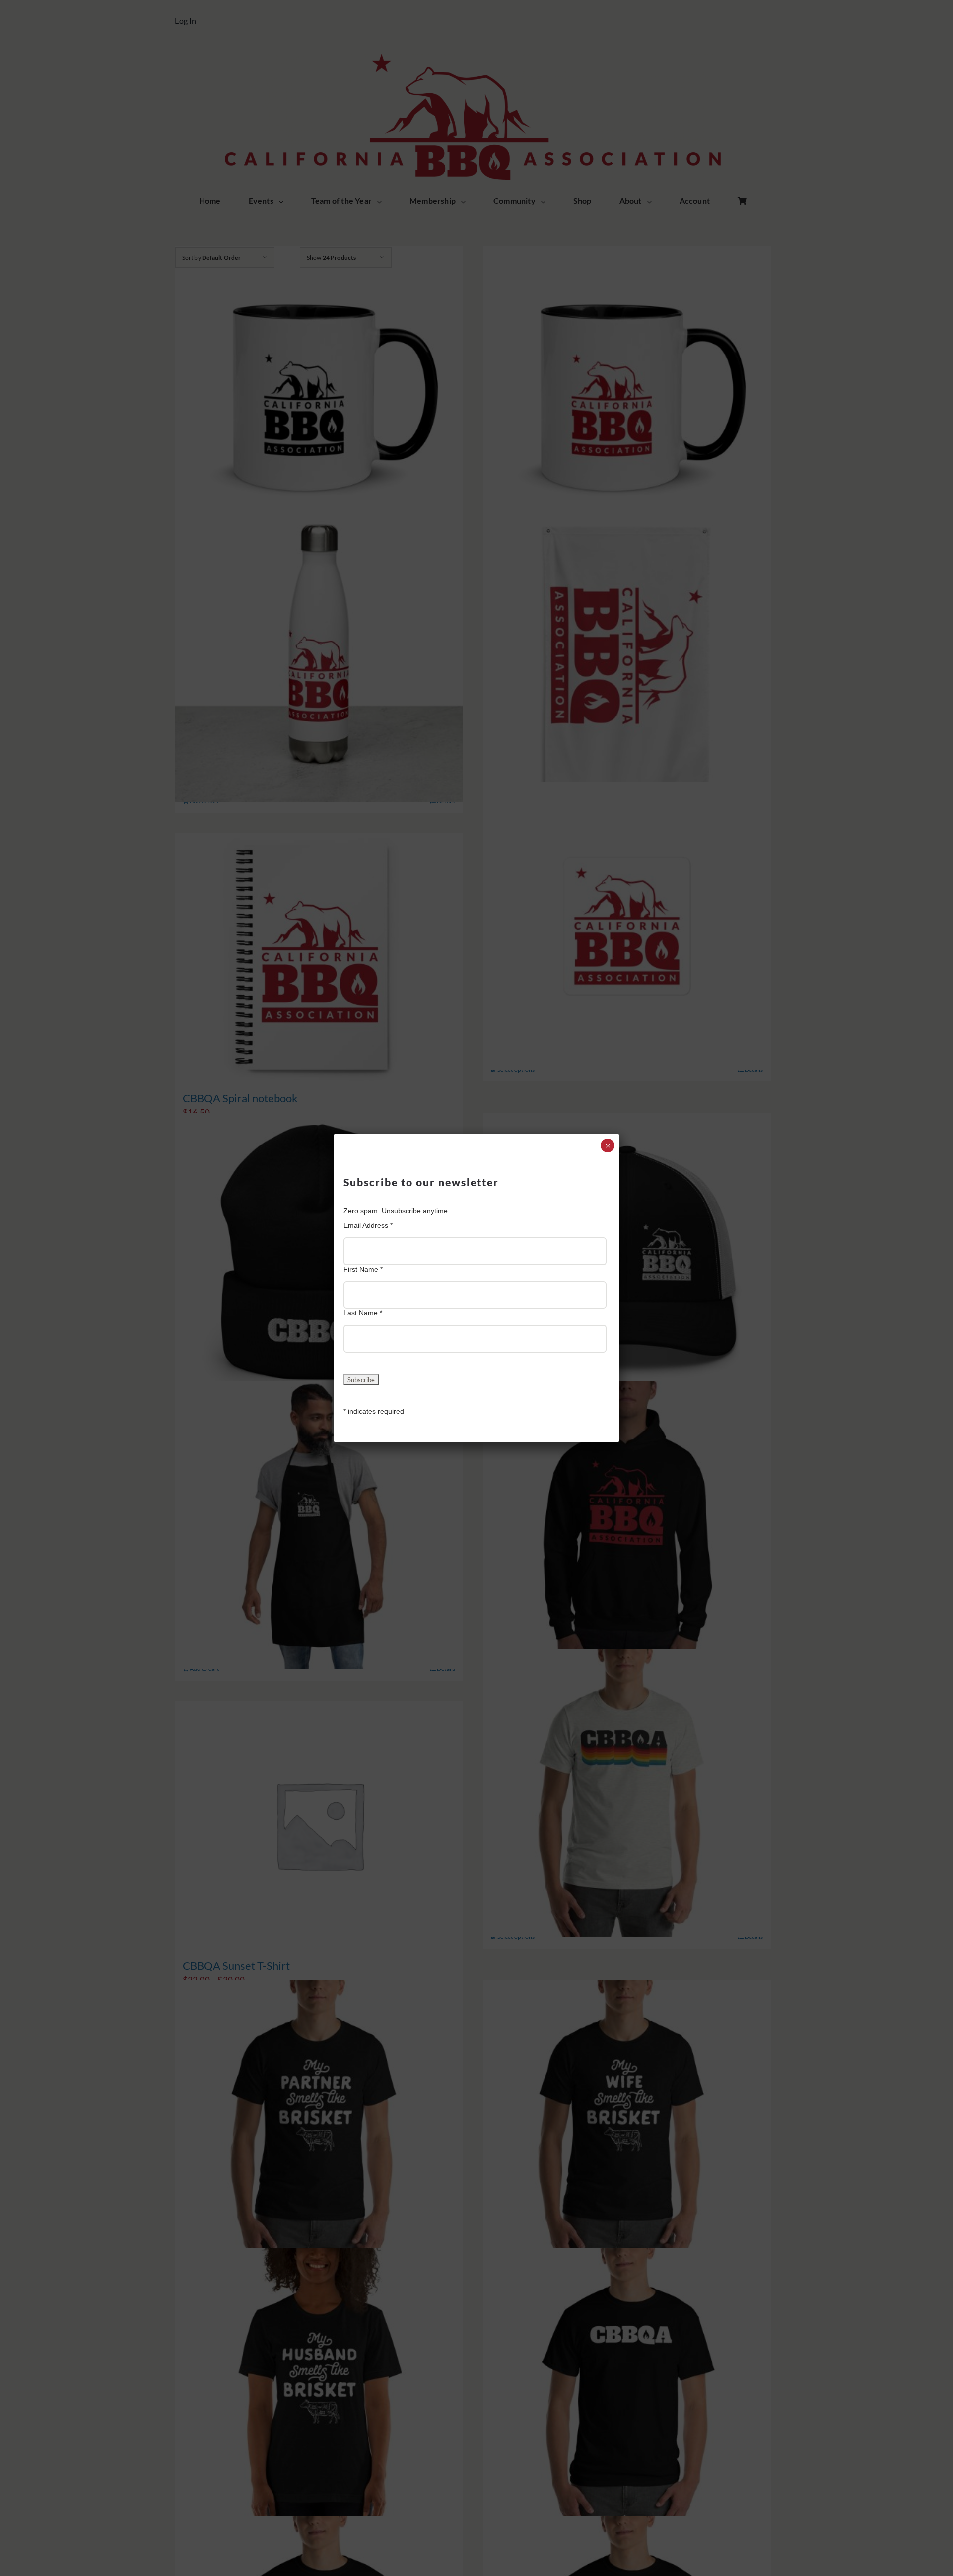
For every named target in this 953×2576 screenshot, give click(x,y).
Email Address (368, 1225)
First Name (363, 1269)
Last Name (363, 1313)
